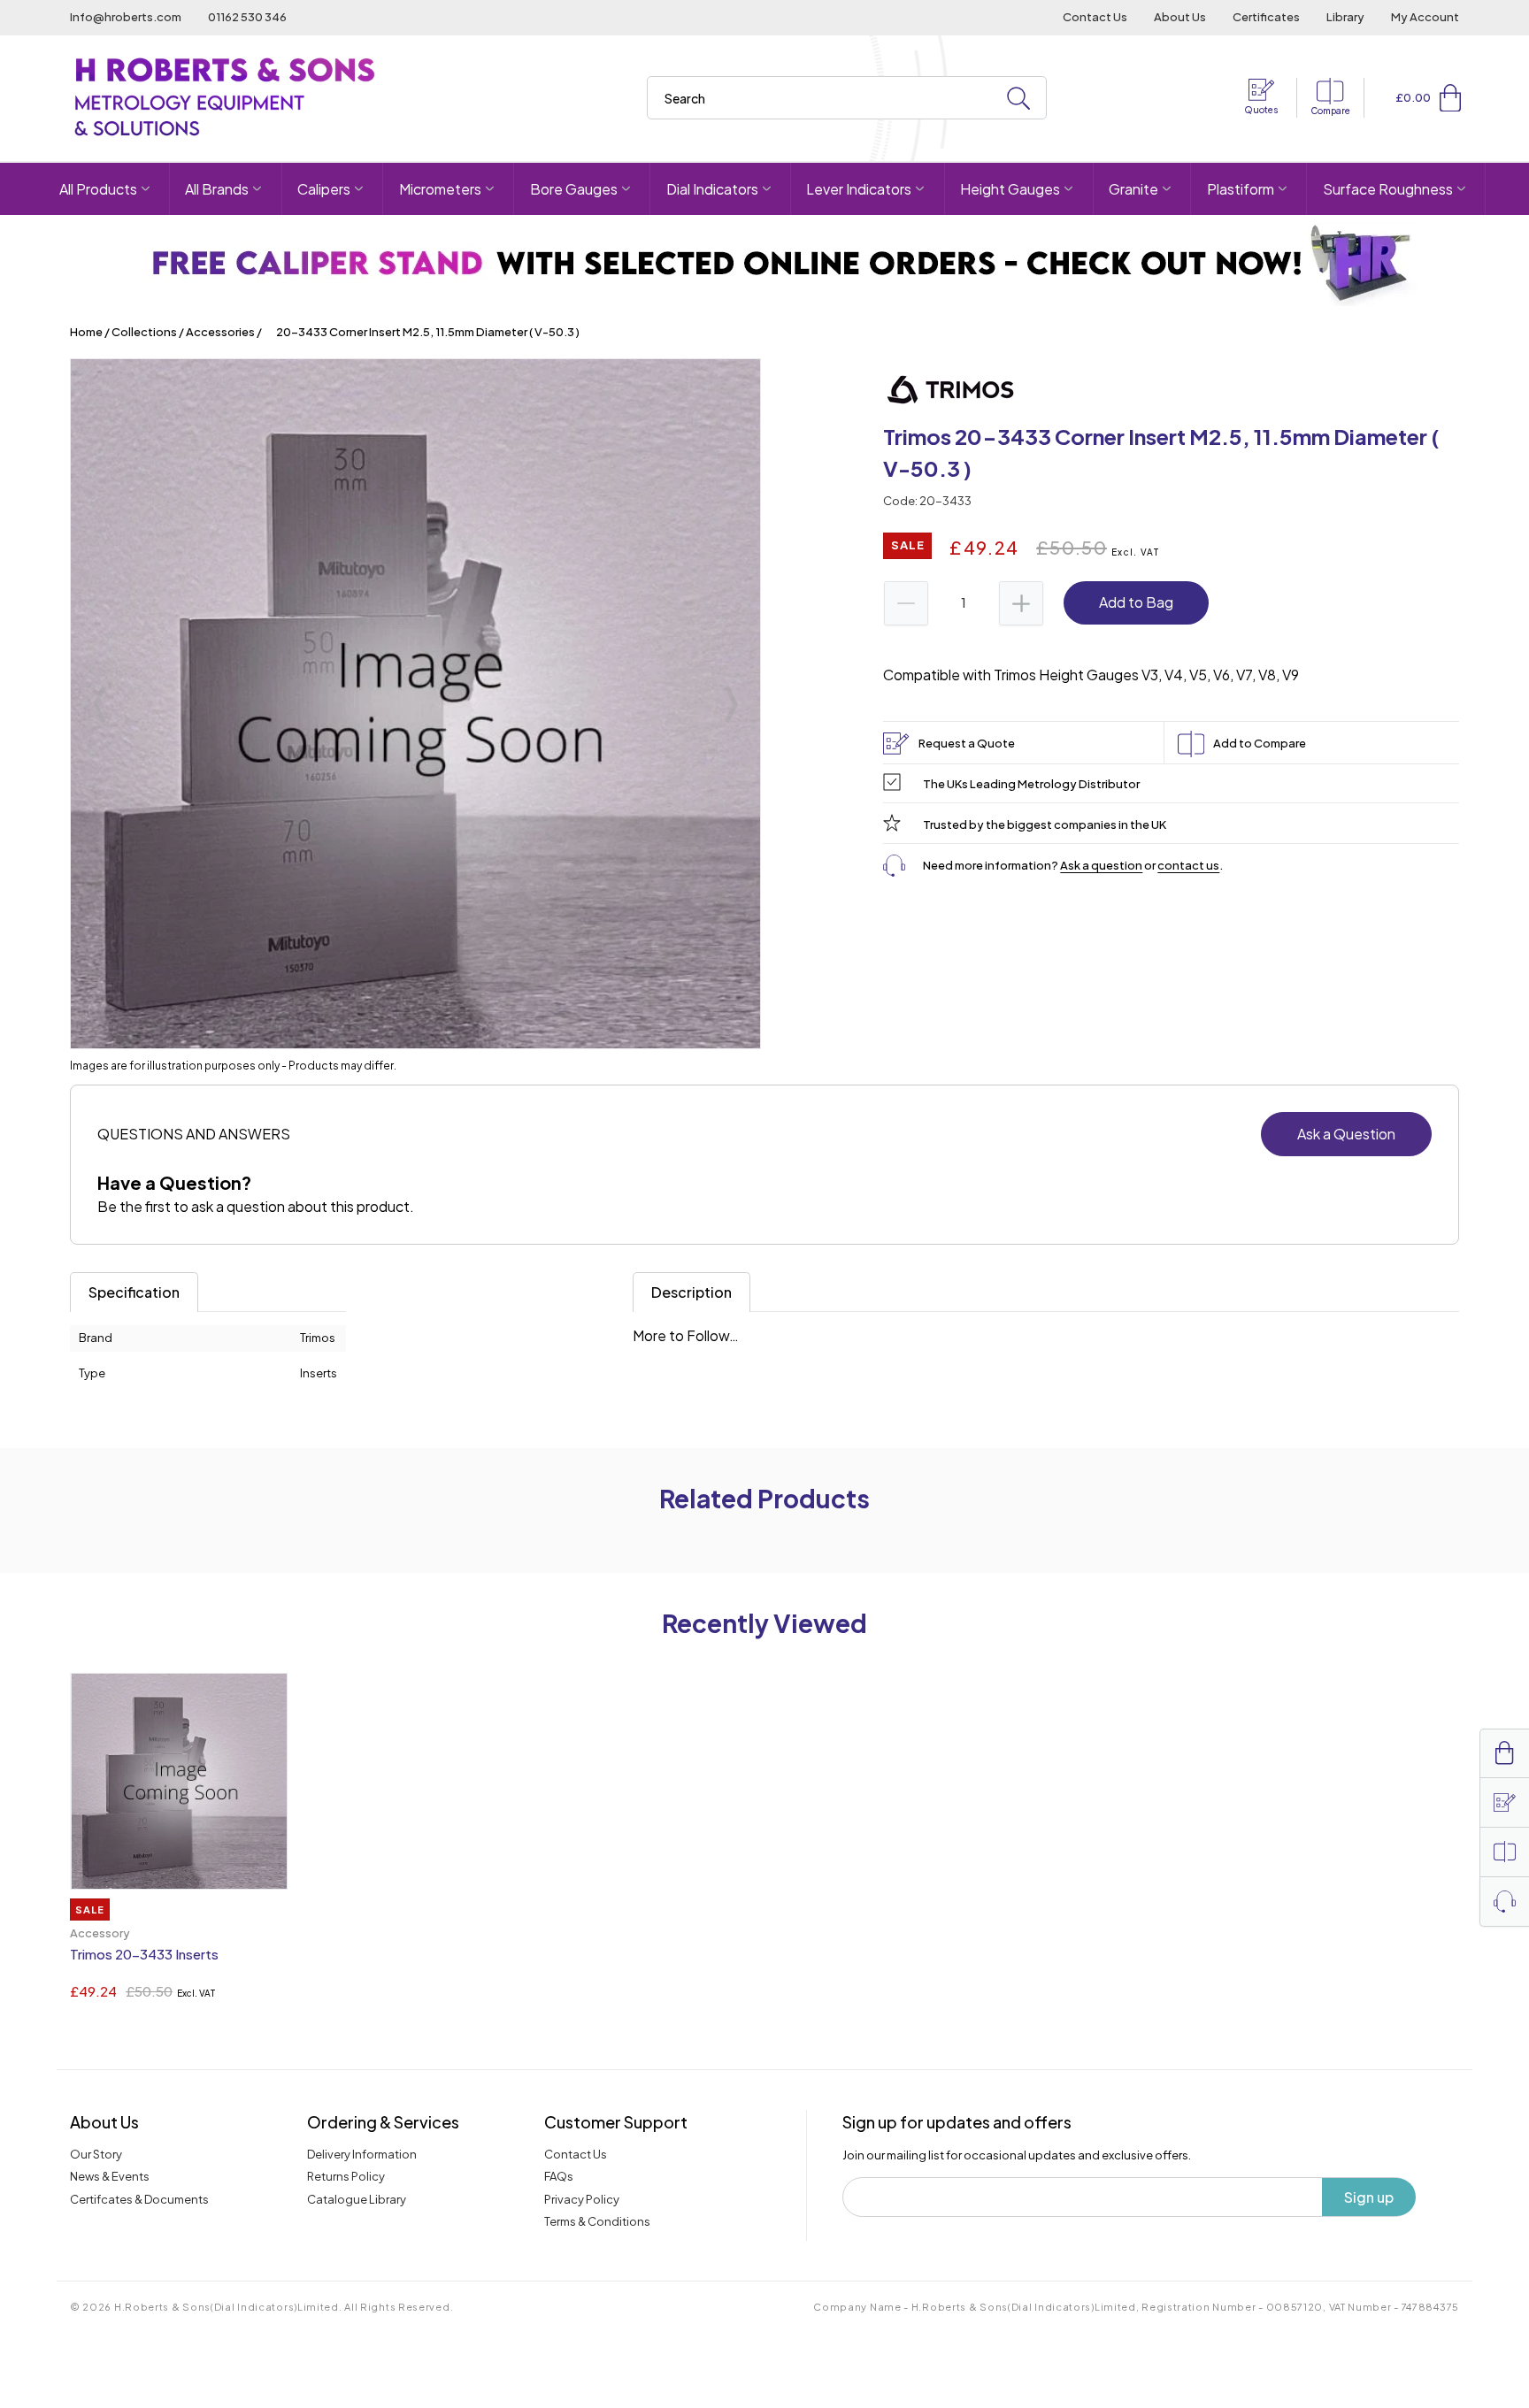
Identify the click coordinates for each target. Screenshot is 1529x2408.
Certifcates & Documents (139, 2199)
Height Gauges (1010, 189)
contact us (1188, 865)
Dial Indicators (712, 189)
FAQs (559, 2176)
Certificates (1266, 17)
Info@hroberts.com (126, 17)
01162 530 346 (247, 17)
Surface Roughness (1388, 189)
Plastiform (1241, 189)
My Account (1425, 17)
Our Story (96, 2154)
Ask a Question (1346, 1134)
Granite (1133, 189)
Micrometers (440, 189)
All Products (98, 189)
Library (1345, 17)
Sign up (1369, 2197)
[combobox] (847, 98)
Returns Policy (346, 2176)
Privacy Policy (582, 2199)
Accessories (220, 332)
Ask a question (1101, 865)
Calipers (324, 189)
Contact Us (1095, 17)
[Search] (1018, 99)
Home (86, 332)
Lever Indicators (859, 189)
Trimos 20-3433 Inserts (144, 1954)
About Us (1180, 17)
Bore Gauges (574, 189)
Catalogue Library (357, 2199)
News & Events (110, 2176)
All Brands (217, 189)
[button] (1450, 97)
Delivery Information (362, 2154)
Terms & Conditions (597, 2221)
